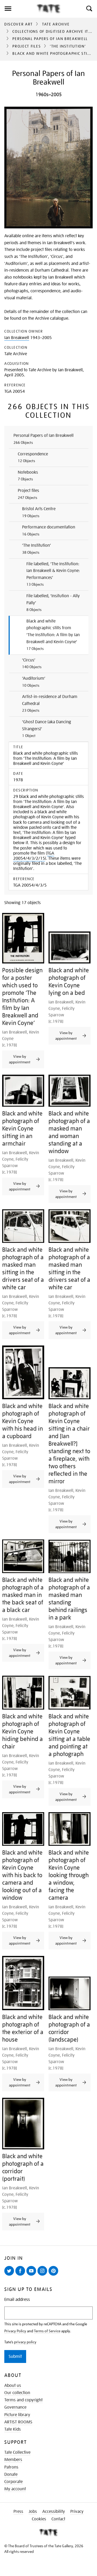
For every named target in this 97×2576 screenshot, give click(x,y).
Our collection (17, 2393)
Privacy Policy (15, 2331)
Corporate (13, 2482)
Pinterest (54, 2275)
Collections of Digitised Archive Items (55, 31)
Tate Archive (56, 24)
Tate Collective (17, 2452)
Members (13, 2460)
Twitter (10, 2275)
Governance (15, 2407)
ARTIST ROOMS (18, 2422)
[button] (89, 9)
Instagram (43, 2275)
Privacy (77, 2512)
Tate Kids (13, 2429)
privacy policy (25, 2342)
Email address (17, 2300)
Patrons (11, 2467)
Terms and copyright (23, 2400)
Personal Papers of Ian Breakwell (50, 39)
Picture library (17, 2415)
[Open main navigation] (18, 9)
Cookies (39, 2519)
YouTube (32, 2275)
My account (15, 2489)
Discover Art (19, 24)
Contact (58, 2519)
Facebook (21, 2275)
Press (18, 2512)
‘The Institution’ (68, 46)
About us (13, 2386)
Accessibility (54, 2512)
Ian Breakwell (17, 338)
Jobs (33, 2512)
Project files (27, 46)
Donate (11, 2474)
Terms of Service (47, 2331)
